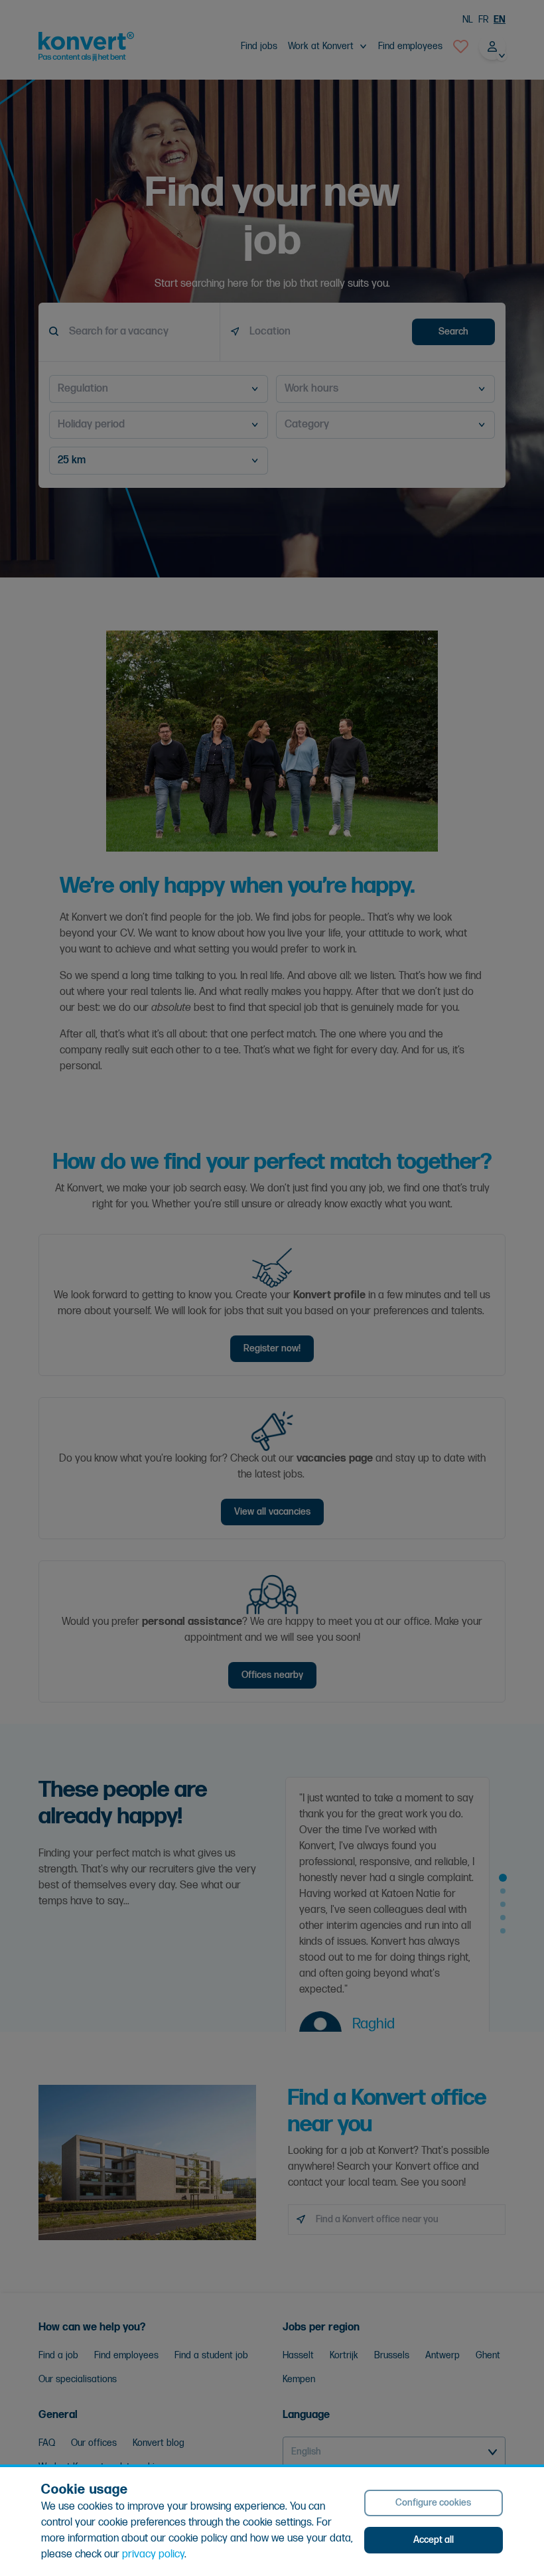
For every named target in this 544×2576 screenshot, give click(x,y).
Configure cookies (433, 2503)
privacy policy (153, 2554)
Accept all (434, 2540)
